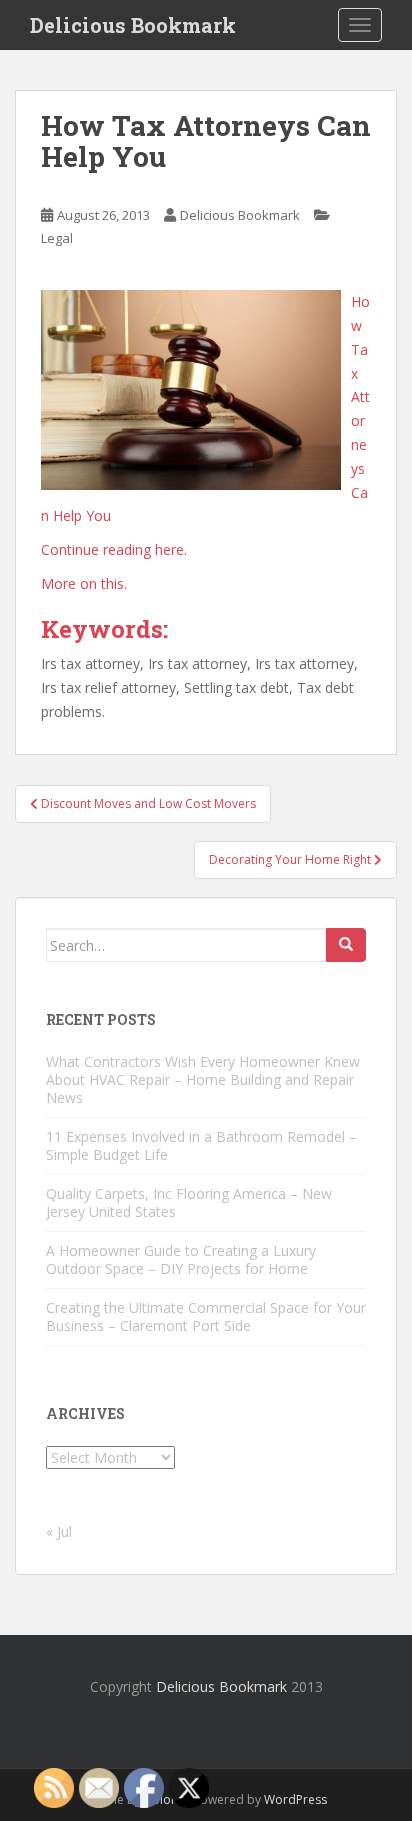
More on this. (84, 583)
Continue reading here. (114, 549)
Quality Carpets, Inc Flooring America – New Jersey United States (189, 1202)
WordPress (295, 1799)
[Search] (346, 945)
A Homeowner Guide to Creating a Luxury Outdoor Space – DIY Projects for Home (181, 1259)
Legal (57, 238)
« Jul (59, 1531)
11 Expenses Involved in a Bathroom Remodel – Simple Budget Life (201, 1145)
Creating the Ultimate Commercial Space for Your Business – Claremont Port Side (206, 1316)
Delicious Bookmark (133, 25)
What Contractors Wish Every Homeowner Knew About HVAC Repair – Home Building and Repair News (203, 1079)
